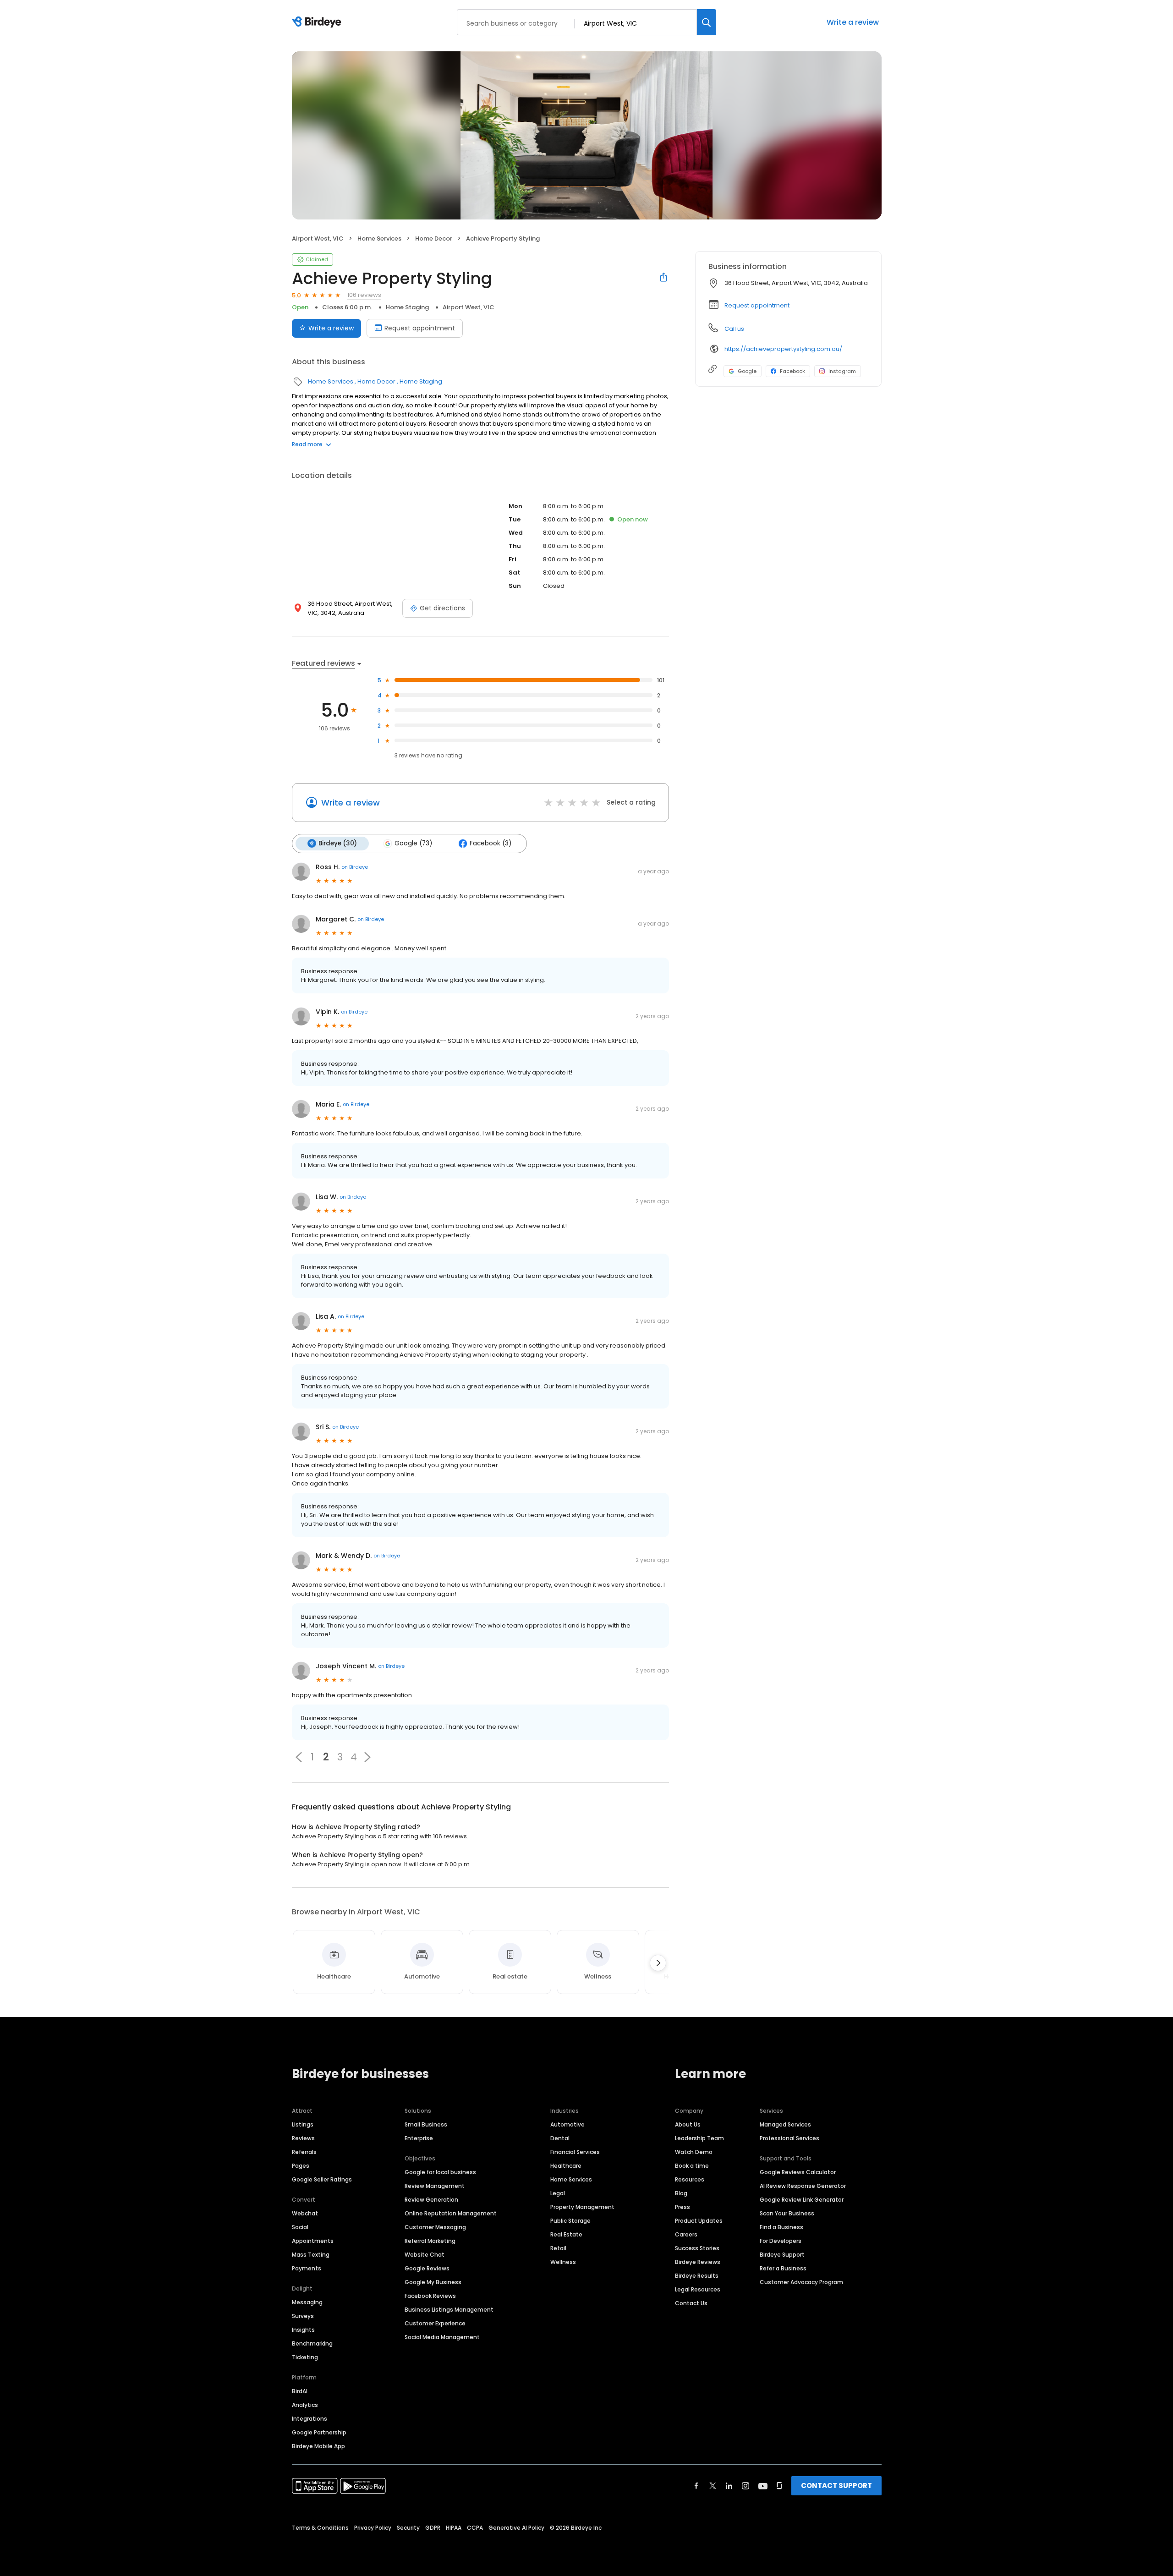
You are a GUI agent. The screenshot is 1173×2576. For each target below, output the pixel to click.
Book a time (692, 2166)
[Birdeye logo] (318, 22)
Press (682, 2207)
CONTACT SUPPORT (836, 2486)
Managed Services (785, 2124)
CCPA (475, 2528)
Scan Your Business (787, 2213)
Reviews (303, 2138)
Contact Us (691, 2303)
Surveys (303, 2316)
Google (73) (413, 843)
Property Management (582, 2207)
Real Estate (566, 2234)
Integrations (310, 2419)
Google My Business (433, 2282)
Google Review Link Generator (802, 2200)
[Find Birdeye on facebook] (696, 2486)
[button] (299, 1757)
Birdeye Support (782, 2255)
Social (300, 2227)
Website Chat (425, 2255)
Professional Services (789, 2138)
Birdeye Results (697, 2276)
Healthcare (566, 2166)
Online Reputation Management (451, 2213)
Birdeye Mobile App (318, 2446)
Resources (690, 2179)
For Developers (781, 2241)
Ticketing (305, 2357)
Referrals (304, 2152)
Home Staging (407, 307)
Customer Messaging (435, 2227)
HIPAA (454, 2528)
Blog (681, 2193)
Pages (301, 2166)
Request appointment (420, 328)
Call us (734, 329)
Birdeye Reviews (698, 2262)
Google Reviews (427, 2268)
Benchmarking (312, 2343)
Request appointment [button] (757, 305)
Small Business (426, 2124)
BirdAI (300, 2391)
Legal (558, 2193)
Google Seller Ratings (322, 2179)
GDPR (433, 2528)
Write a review (853, 22)
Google (747, 371)
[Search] (707, 22)
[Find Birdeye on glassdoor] (779, 2486)
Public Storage (570, 2221)
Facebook (792, 371)
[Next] (658, 1963)
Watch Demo (694, 2152)
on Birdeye (355, 867)
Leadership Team (699, 2138)
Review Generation (431, 2200)
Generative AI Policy (516, 2528)
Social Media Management (442, 2337)
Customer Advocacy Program (801, 2282)
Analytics (305, 2405)
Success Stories (697, 2248)
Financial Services (575, 2152)
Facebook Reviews (430, 2296)
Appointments (313, 2241)
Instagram (842, 371)
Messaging (307, 2302)
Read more (307, 444)
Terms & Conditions (320, 2528)
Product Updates (699, 2221)
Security (408, 2528)
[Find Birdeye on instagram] (745, 2486)
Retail (558, 2248)
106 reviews (364, 295)
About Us (688, 2124)
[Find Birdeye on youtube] (763, 2486)
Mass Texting (311, 2255)
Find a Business (781, 2227)
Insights (303, 2330)
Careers (686, 2234)
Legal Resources (698, 2289)
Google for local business (440, 2172)
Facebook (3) (491, 843)
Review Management (435, 2186)
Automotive (567, 2124)
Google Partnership (319, 2432)
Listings (303, 2124)
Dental (560, 2138)
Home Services (379, 238)
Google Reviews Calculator (798, 2172)
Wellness (563, 2262)
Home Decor (434, 238)
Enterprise (419, 2138)
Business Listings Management (449, 2310)
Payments (307, 2268)
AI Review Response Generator (803, 2186)
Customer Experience (435, 2323)
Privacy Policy (373, 2528)
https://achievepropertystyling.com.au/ (783, 349)
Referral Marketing (430, 2241)
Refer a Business (783, 2268)
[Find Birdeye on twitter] (713, 2486)
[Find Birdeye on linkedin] (729, 2486)
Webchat (305, 2213)
